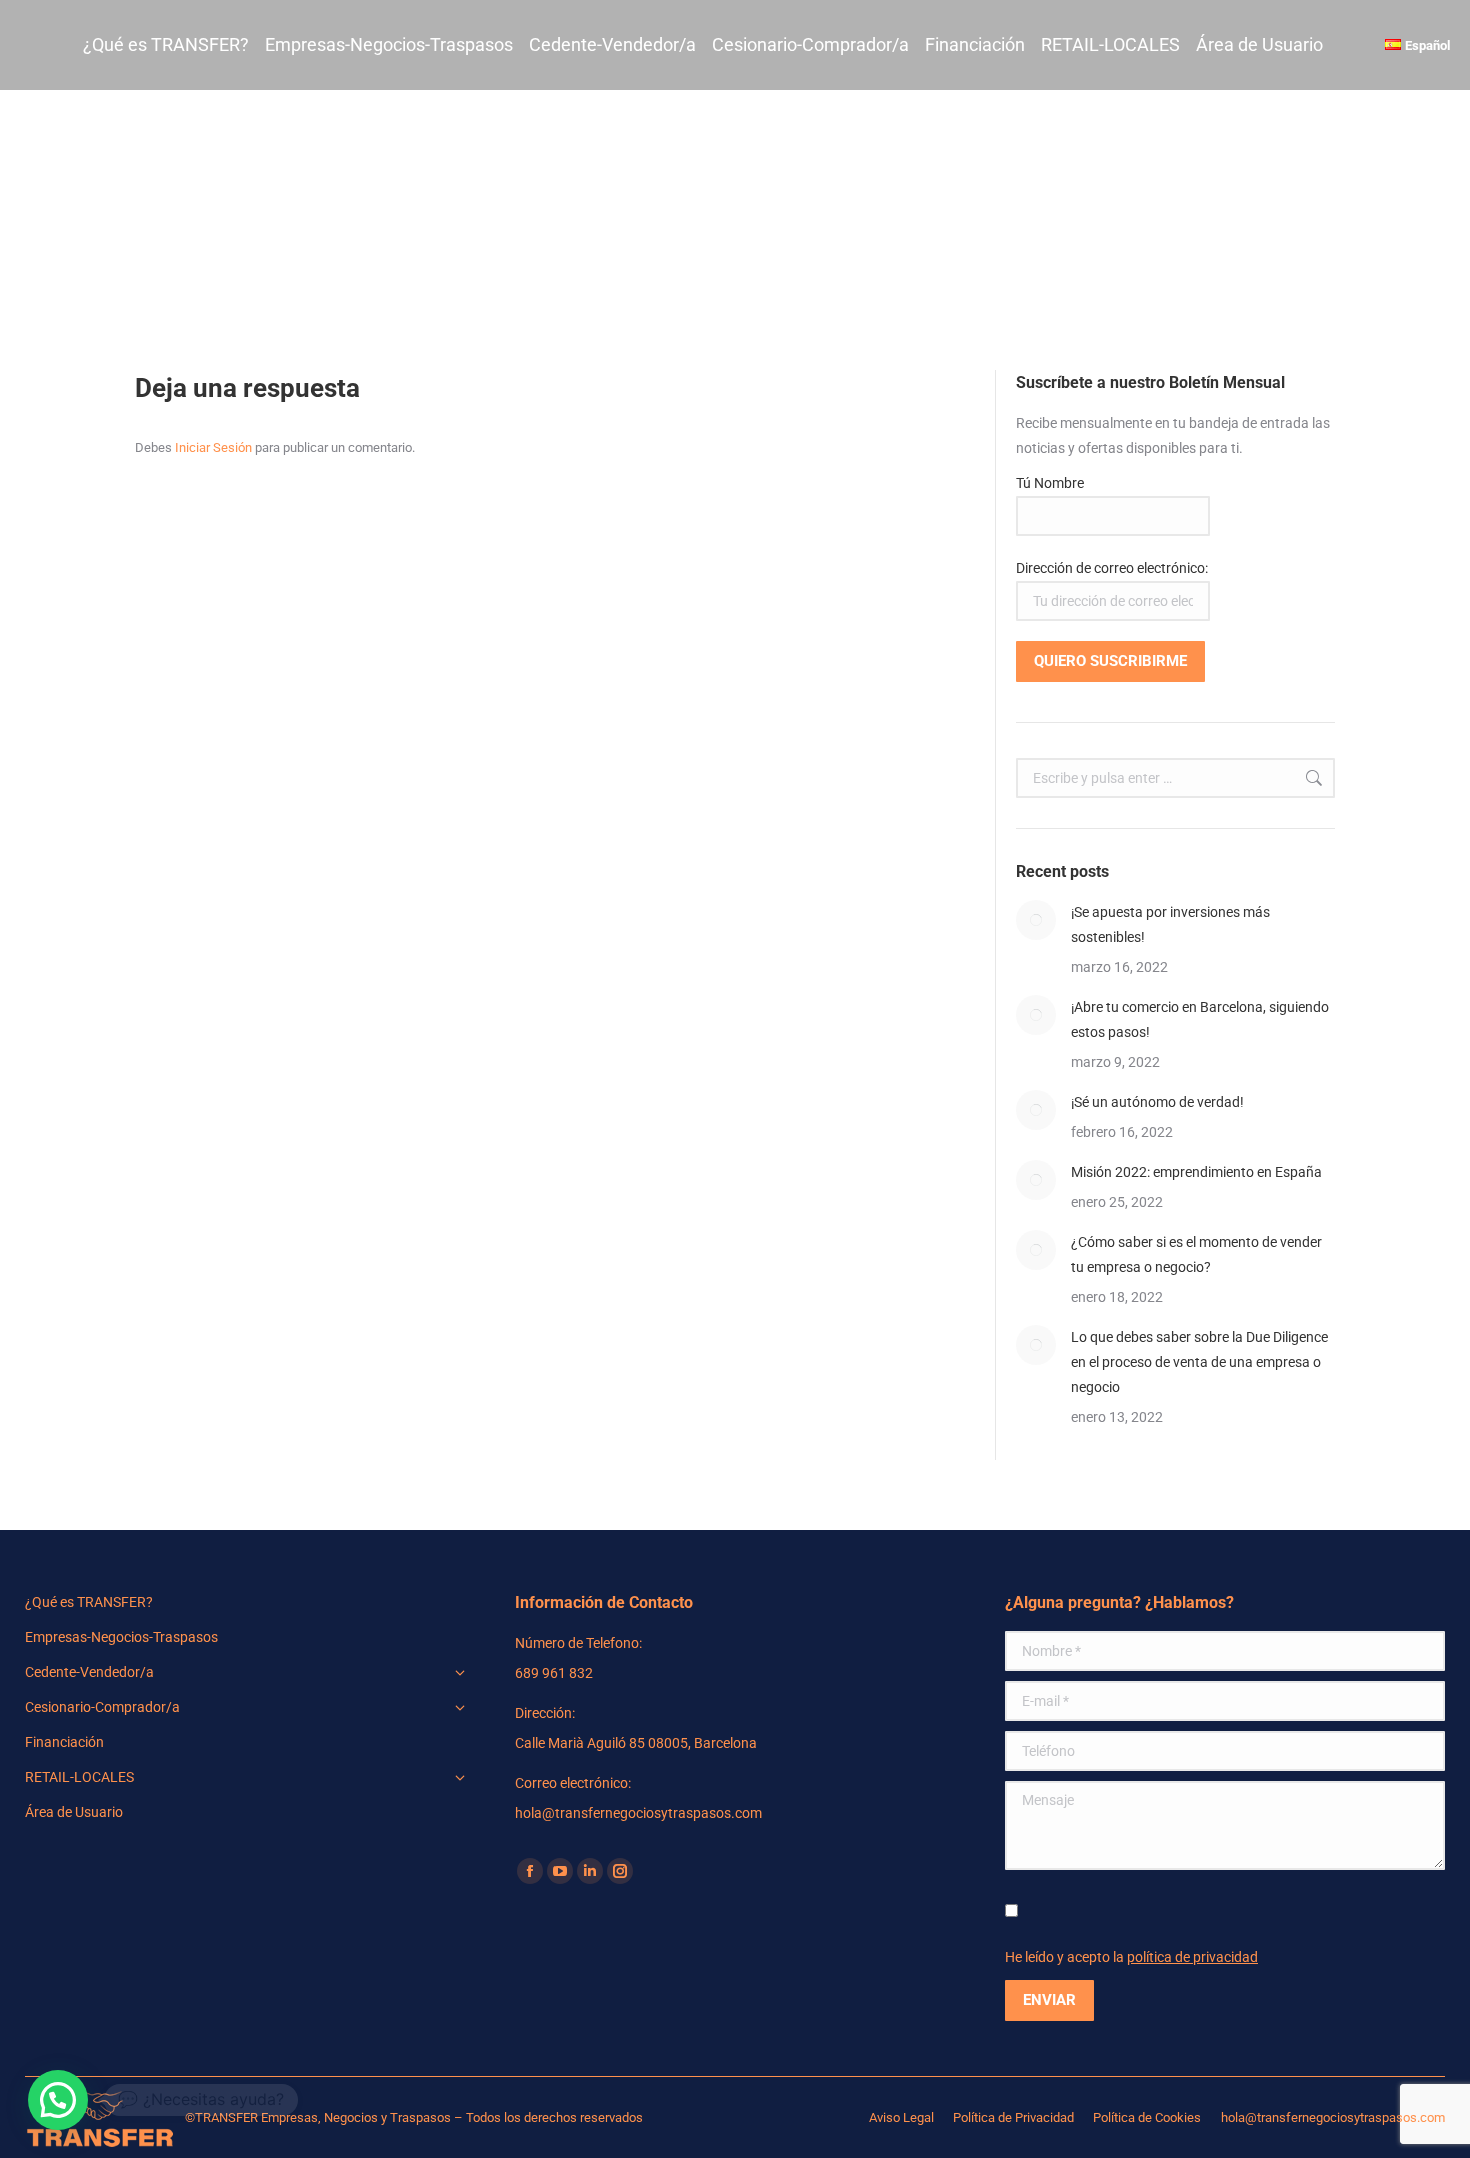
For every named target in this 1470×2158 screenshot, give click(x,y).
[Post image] (1036, 920)
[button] (58, 2100)
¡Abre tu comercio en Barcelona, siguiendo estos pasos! (1200, 1019)
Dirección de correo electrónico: (1112, 568)
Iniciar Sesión (215, 447)
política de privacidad (1192, 1957)
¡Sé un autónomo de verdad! (1157, 1102)
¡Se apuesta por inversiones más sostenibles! (1170, 924)
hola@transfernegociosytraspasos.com (1333, 2117)
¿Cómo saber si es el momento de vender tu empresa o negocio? (1196, 1254)
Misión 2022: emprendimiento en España (1196, 1172)
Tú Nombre (1050, 483)
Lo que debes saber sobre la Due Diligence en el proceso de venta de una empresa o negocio (1199, 1362)
